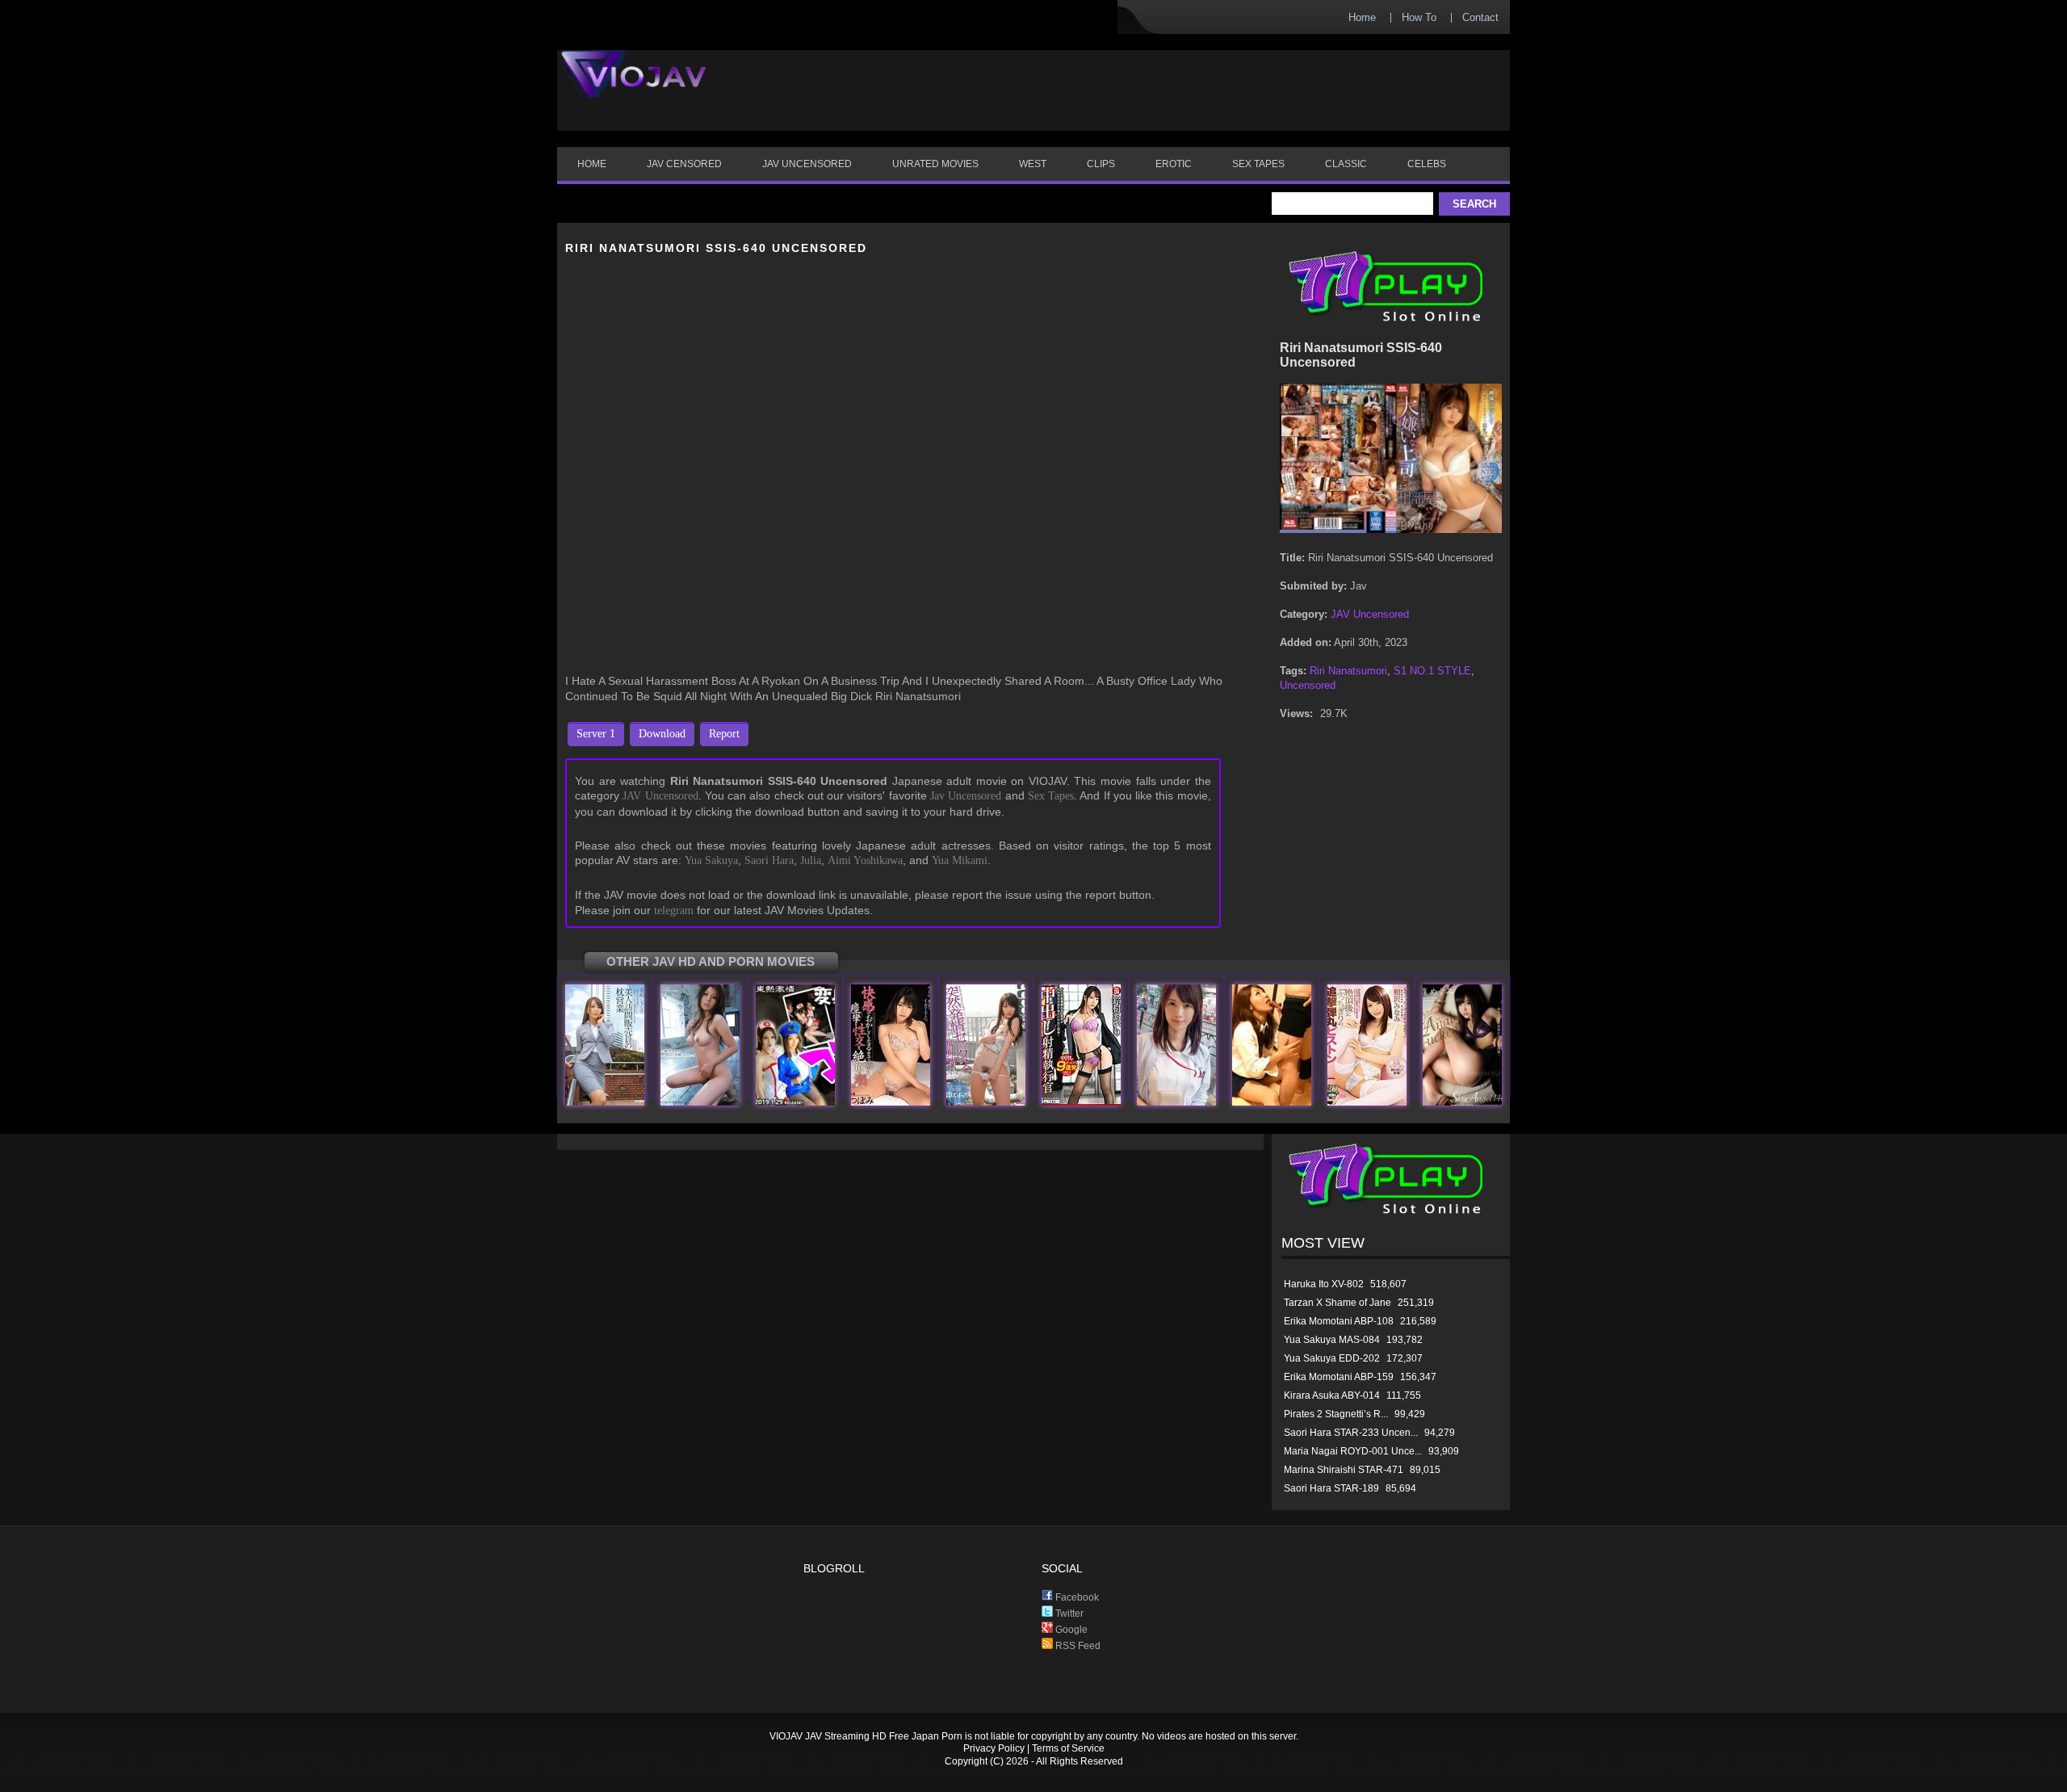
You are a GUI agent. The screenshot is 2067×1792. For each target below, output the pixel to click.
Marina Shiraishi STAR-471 (1344, 1470)
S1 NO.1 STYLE (1432, 671)
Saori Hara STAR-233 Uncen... (1351, 1433)
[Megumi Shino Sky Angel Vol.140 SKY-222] (1462, 1102)
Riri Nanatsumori (1348, 671)
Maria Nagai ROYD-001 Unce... (1353, 1451)
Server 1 (596, 734)
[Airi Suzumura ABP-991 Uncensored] (1081, 1102)
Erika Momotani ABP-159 (1339, 1377)
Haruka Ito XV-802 (1324, 1284)
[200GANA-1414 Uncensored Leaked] (1176, 1102)
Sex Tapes (1051, 796)
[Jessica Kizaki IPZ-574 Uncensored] (605, 1102)
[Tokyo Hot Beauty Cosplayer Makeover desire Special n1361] (795, 1102)
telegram (674, 911)
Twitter (1068, 1614)
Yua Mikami (960, 860)
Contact (1480, 17)
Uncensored (1308, 685)
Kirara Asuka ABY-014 (1332, 1395)
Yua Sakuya (711, 860)
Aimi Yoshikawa (865, 860)
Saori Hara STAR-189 (1331, 1488)
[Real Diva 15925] (1272, 1102)
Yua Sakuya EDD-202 (1332, 1358)
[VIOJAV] (634, 87)
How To (1419, 17)
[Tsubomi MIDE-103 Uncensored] (891, 1102)
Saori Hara (769, 860)
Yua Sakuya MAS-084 (1332, 1340)
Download (662, 734)
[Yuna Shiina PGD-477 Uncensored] (700, 1102)
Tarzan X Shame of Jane (1337, 1303)
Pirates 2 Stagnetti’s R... (1336, 1414)
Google (1070, 1630)
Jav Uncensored (966, 796)
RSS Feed (1077, 1646)
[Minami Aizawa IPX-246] (1367, 1102)
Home (1362, 17)
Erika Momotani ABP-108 (1339, 1321)
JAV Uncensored (660, 796)
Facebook (1076, 1597)
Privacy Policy (994, 1748)
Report (724, 734)
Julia (811, 860)
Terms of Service (1068, 1748)
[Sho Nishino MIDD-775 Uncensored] (986, 1102)
